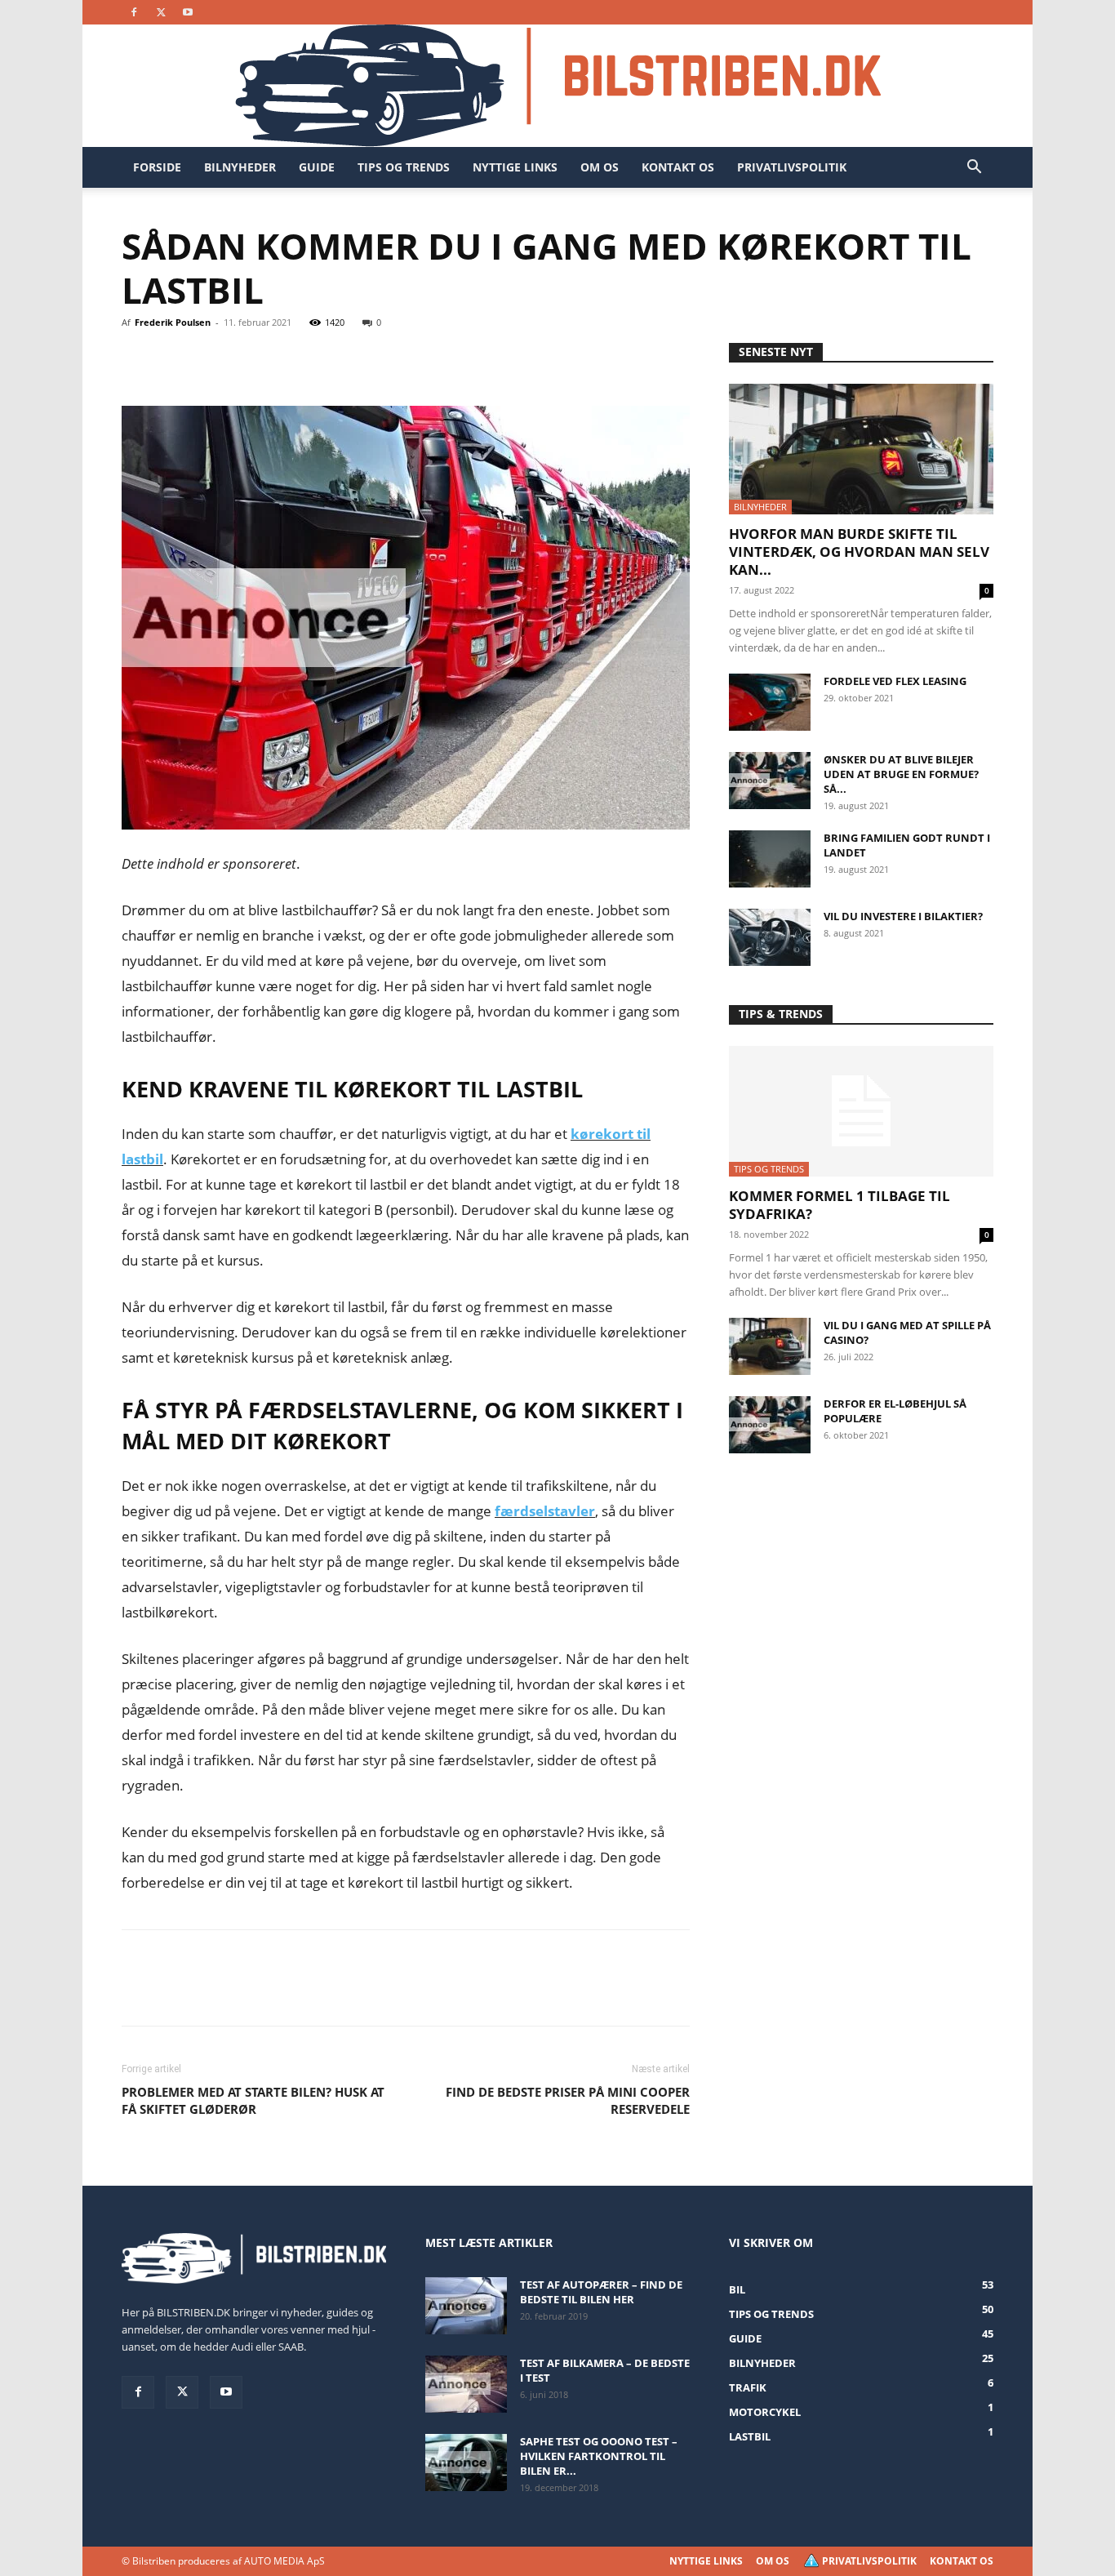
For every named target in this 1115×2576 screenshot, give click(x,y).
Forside (157, 167)
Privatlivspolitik (792, 167)
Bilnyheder (240, 167)
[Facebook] (134, 12)
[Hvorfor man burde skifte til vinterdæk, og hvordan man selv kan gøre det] (861, 449)
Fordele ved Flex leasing (895, 681)
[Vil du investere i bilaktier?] (770, 937)
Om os (600, 167)
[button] (974, 169)
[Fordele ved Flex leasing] (770, 702)
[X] (161, 12)
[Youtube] (188, 12)
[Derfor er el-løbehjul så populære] (770, 1425)
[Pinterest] (213, 359)
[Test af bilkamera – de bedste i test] (466, 2384)
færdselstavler (545, 1511)
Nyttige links (515, 167)
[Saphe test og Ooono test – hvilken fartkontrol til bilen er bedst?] (466, 2463)
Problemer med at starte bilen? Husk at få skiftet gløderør (253, 2100)
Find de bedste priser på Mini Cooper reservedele (568, 2100)
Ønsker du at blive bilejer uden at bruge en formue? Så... (901, 774)
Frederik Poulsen (173, 322)
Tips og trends (404, 167)
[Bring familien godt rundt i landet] (770, 859)
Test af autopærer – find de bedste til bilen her (601, 2292)
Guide (317, 167)
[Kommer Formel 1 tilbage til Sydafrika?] (861, 1111)
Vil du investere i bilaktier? (903, 916)
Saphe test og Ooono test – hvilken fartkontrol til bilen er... (599, 2456)
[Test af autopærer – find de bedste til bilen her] (466, 2306)
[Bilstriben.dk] (558, 86)
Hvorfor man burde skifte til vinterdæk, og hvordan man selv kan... (859, 552)
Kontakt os (678, 167)
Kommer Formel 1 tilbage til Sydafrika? (840, 1205)
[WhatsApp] (251, 359)
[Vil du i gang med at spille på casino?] (770, 1346)
